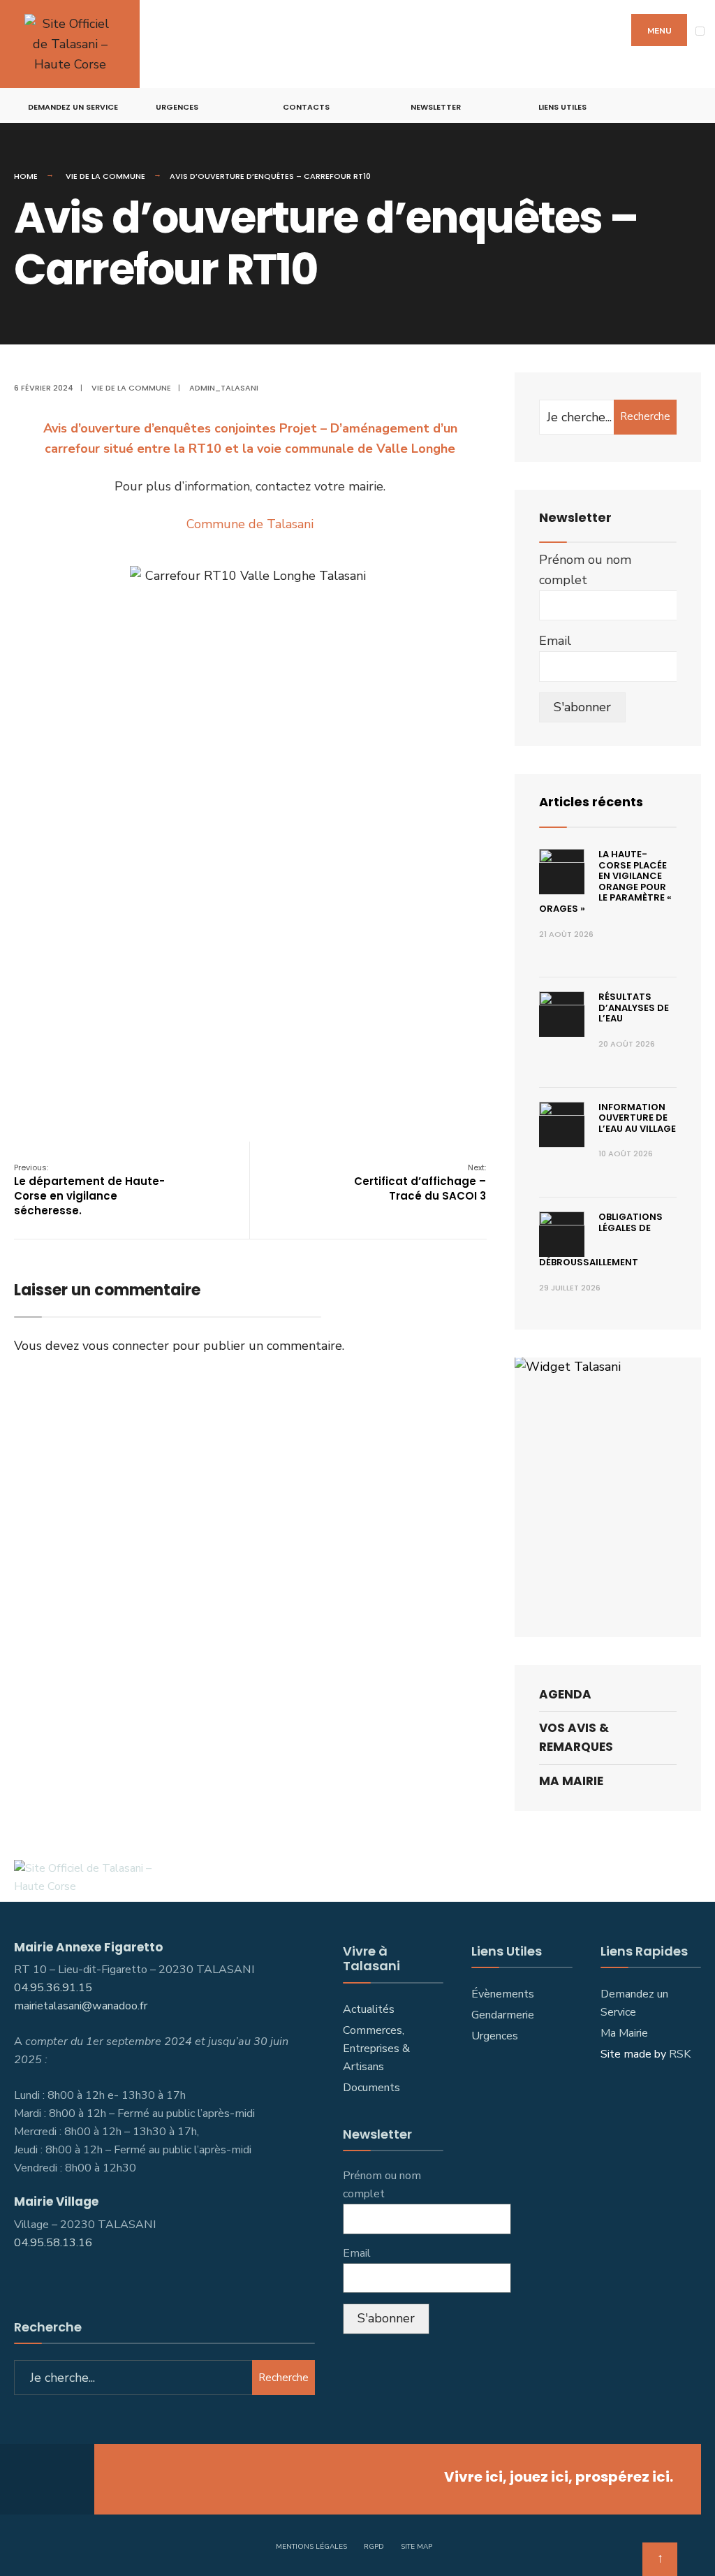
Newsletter (436, 107)
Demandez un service (73, 107)
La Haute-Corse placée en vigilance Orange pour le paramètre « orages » (605, 881)
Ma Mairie (571, 1781)
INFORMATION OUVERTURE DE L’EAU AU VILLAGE (637, 1118)
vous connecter (126, 1346)
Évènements (503, 1994)
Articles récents (591, 802)
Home (26, 176)
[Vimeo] (677, 106)
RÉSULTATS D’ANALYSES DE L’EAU (634, 1007)
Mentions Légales (311, 2547)
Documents (371, 2088)
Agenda (565, 1694)
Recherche (645, 416)
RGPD (374, 2547)
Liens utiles (562, 107)
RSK (680, 2054)
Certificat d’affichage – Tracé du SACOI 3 (420, 1183)
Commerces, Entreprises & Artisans (376, 2049)
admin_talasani (224, 388)
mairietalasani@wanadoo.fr (81, 2006)
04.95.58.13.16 (54, 2243)
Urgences (177, 107)
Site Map (417, 2547)
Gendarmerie (503, 2015)
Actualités (369, 2009)
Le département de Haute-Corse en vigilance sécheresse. (89, 1190)
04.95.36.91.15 (53, 1988)
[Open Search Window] (696, 106)
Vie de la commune (105, 176)
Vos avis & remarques (576, 1737)
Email (555, 641)
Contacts (306, 107)
